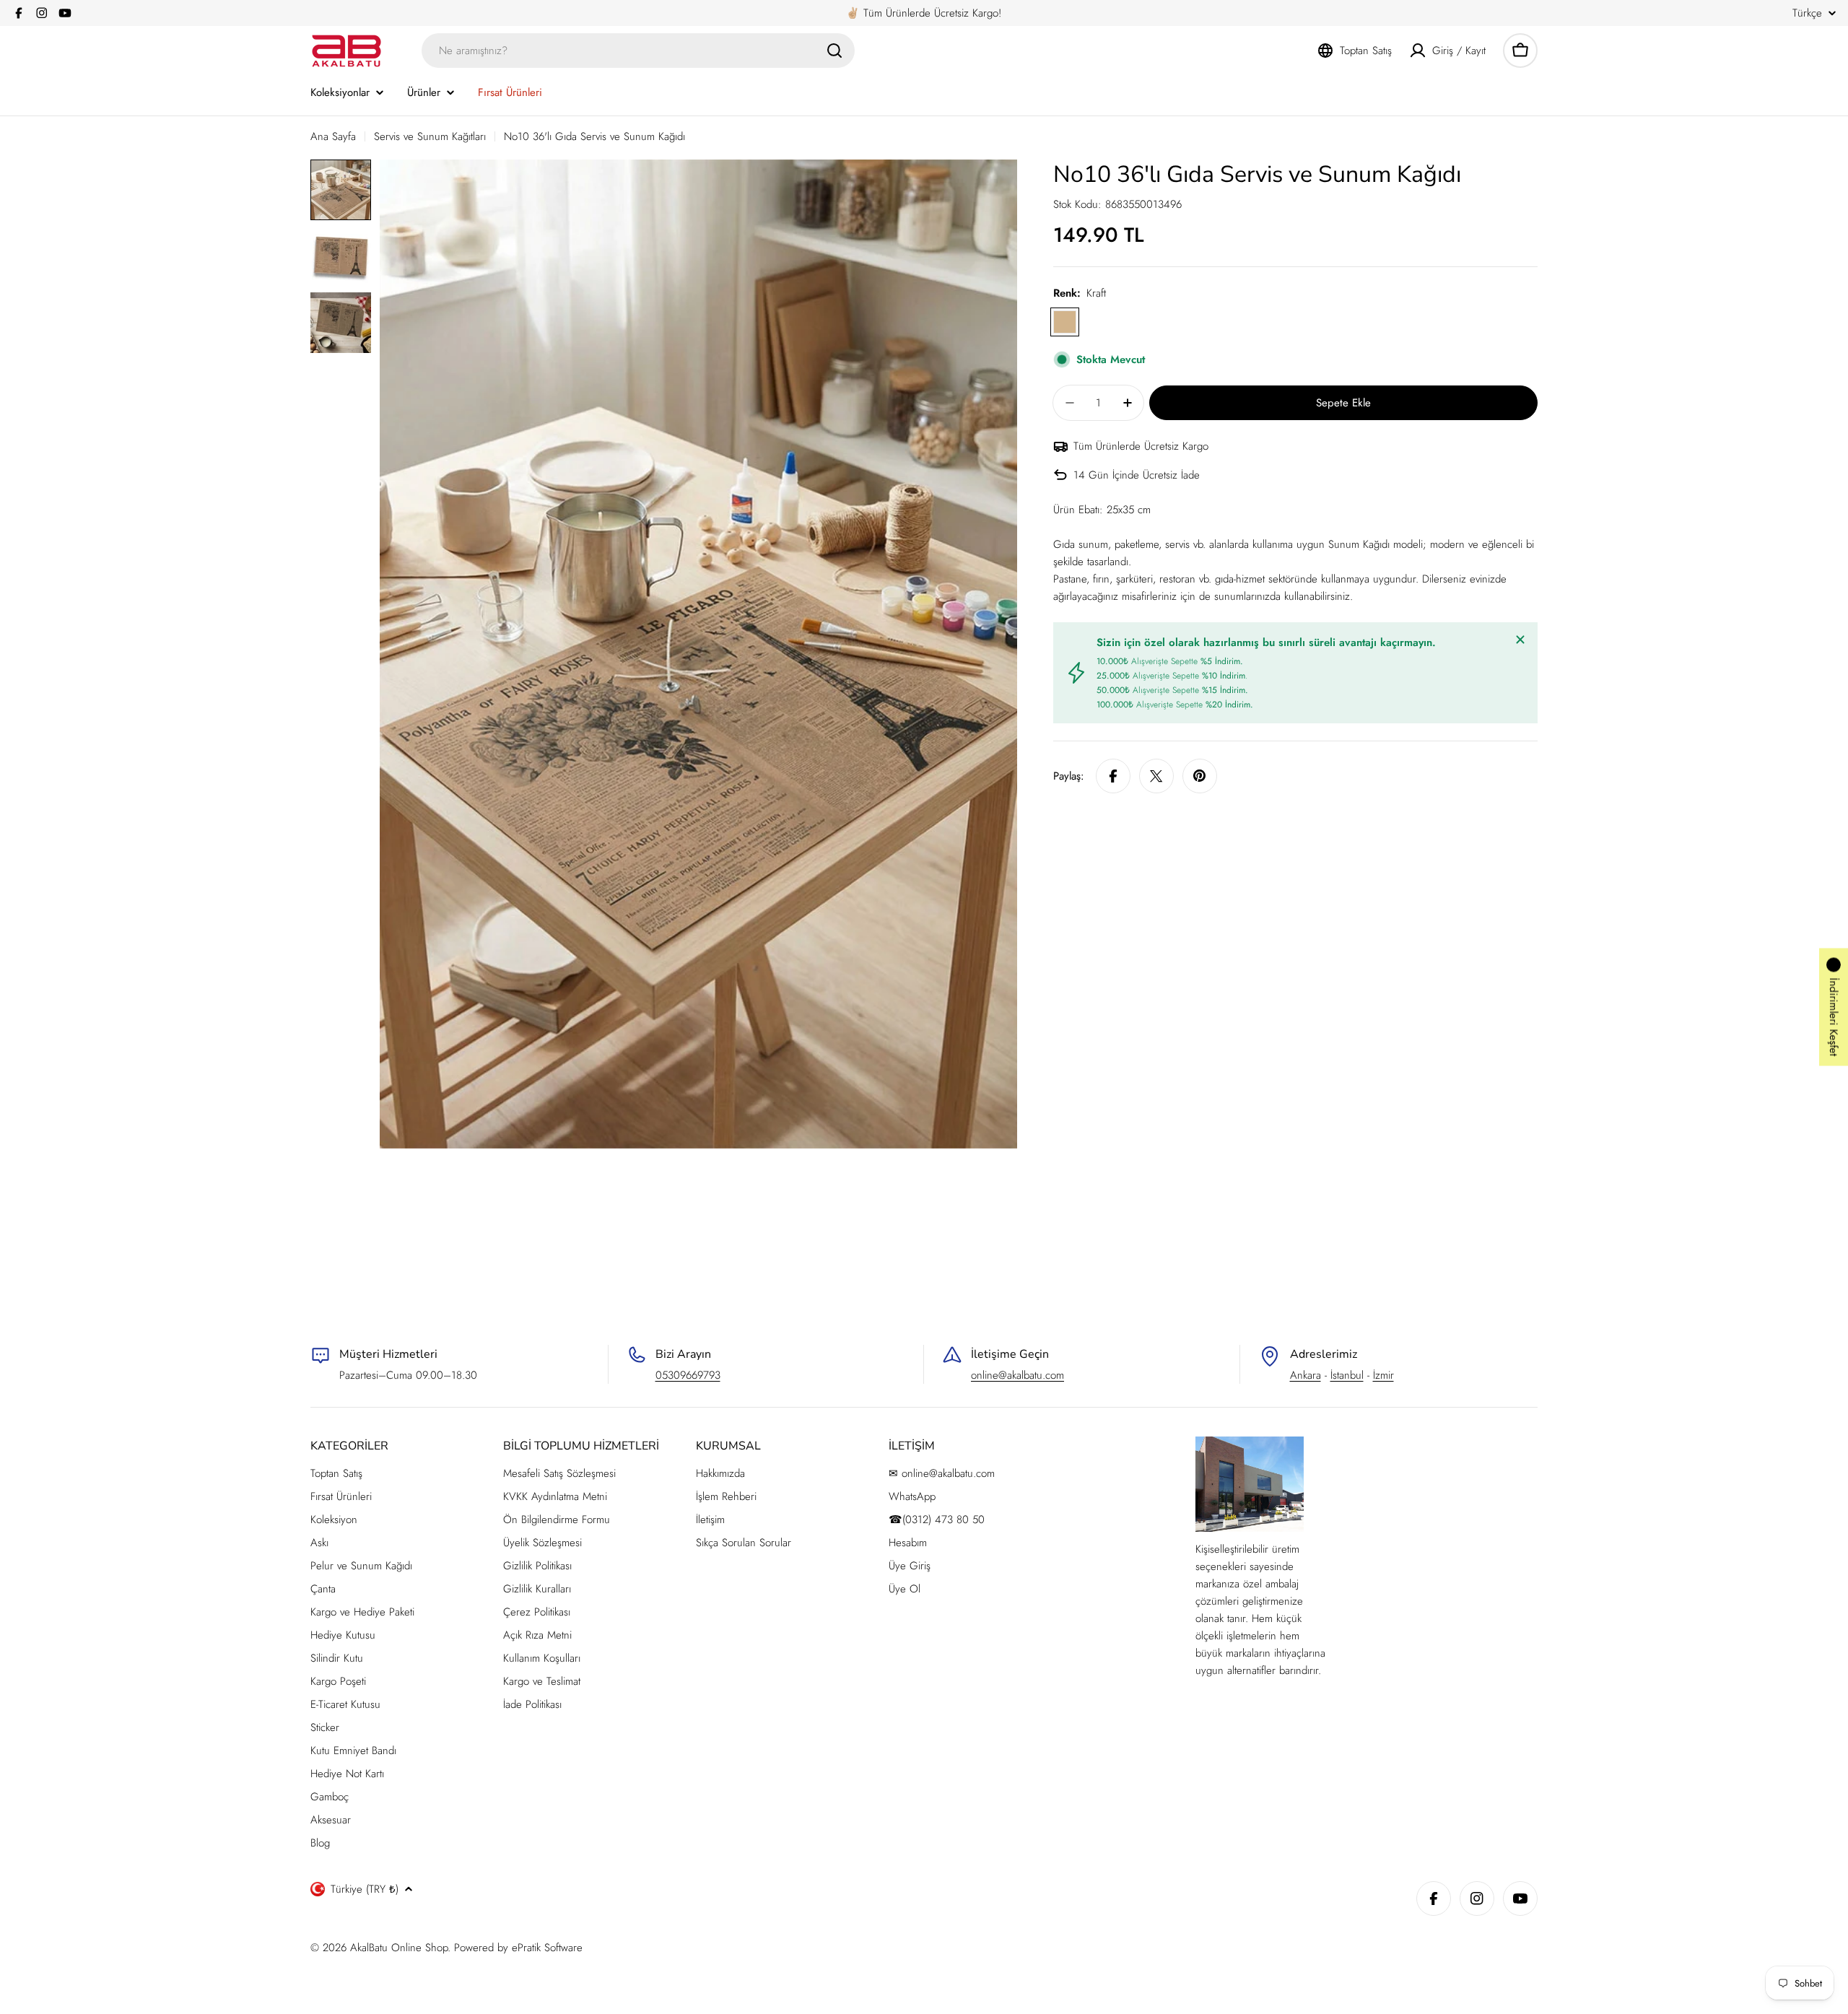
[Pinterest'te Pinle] (1200, 776)
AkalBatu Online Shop (399, 1948)
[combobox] (638, 51)
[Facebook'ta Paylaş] (1113, 776)
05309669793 (688, 1375)
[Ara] (834, 51)
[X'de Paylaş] (1156, 776)
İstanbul (1347, 1375)
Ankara (1306, 1375)
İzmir (1383, 1375)
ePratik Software (547, 1948)
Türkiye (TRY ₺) (365, 1889)
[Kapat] (1520, 640)
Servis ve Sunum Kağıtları (430, 136)
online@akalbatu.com (1017, 1375)
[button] (1834, 1007)
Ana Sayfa (333, 136)
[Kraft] (1065, 322)
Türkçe (1807, 13)
